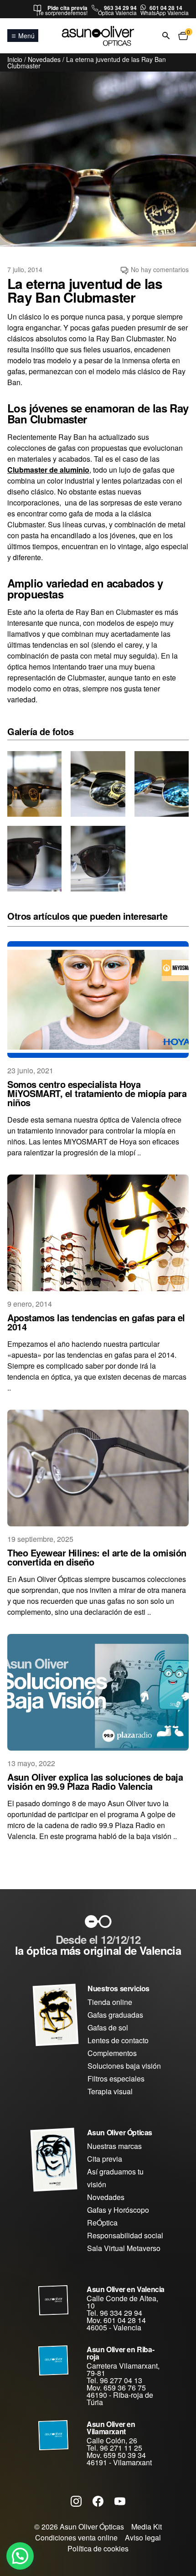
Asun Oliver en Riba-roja (120, 2353)
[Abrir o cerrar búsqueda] (166, 36)
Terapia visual (110, 2091)
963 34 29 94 (120, 8)
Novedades (44, 59)
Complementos (112, 2053)
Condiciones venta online (76, 2537)
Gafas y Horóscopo (118, 2210)
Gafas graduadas (115, 2015)
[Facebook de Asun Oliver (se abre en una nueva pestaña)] (98, 2501)
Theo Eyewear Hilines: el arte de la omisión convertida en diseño (97, 1557)
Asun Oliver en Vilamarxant (111, 2428)
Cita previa (105, 2159)
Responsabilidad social (125, 2235)
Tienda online (110, 2002)
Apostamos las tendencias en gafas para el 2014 (96, 1322)
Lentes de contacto (118, 2040)
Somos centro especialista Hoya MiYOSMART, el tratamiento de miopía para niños (97, 1093)
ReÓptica (102, 2223)
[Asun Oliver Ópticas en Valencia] (54, 2300)
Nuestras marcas (114, 2146)
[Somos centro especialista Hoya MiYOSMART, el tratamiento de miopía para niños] (98, 999)
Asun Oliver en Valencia (126, 2289)
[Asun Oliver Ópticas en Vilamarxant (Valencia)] (54, 2435)
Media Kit (147, 2527)
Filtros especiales (116, 2079)
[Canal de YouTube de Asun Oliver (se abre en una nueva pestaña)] (120, 2501)
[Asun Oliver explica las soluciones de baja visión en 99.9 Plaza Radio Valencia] (98, 1692)
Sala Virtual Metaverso (124, 2248)
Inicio (15, 59)
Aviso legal (143, 2537)
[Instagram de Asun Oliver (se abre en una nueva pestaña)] (76, 2501)
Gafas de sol (108, 2027)
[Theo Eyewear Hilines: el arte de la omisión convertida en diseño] (98, 1468)
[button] (20, 2556)
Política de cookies (98, 2548)
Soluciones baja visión (124, 2066)
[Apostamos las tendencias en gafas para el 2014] (98, 1233)
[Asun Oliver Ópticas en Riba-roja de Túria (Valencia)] (54, 2360)
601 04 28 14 (166, 8)
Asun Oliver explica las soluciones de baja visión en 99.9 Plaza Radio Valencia (95, 1781)
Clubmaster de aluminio (48, 470)
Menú (26, 36)
